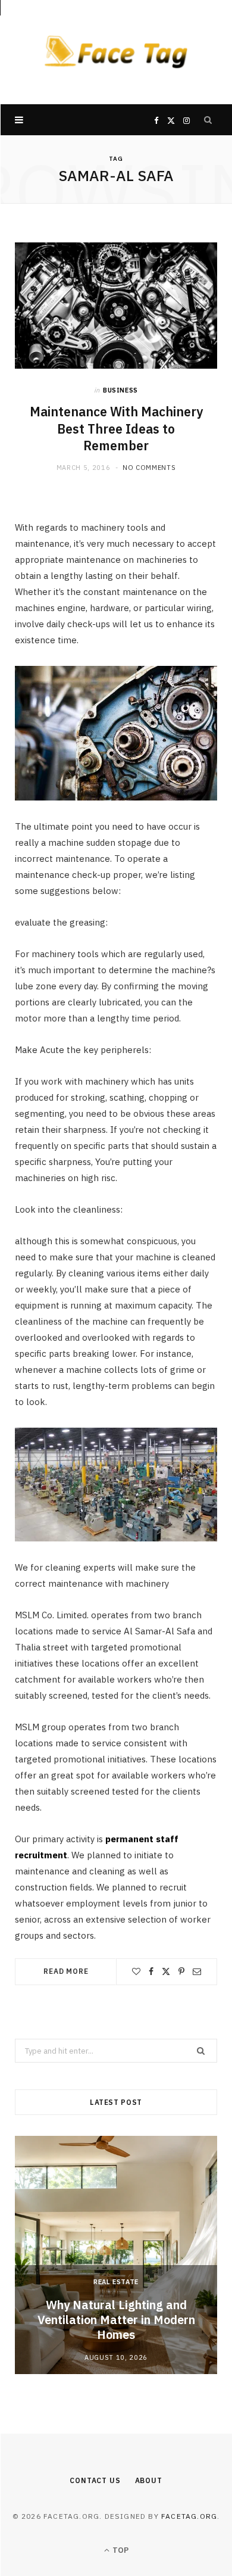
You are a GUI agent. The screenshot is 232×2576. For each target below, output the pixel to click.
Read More (66, 1971)
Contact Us (95, 2480)
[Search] (208, 120)
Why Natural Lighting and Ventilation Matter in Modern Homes (116, 2320)
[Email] (197, 1971)
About (149, 2480)
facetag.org (189, 2516)
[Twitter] (166, 1971)
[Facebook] (151, 1971)
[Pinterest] (181, 1971)
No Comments (149, 468)
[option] (116, 2255)
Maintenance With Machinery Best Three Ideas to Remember (116, 429)
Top (120, 2550)
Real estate (116, 2282)
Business (120, 390)
